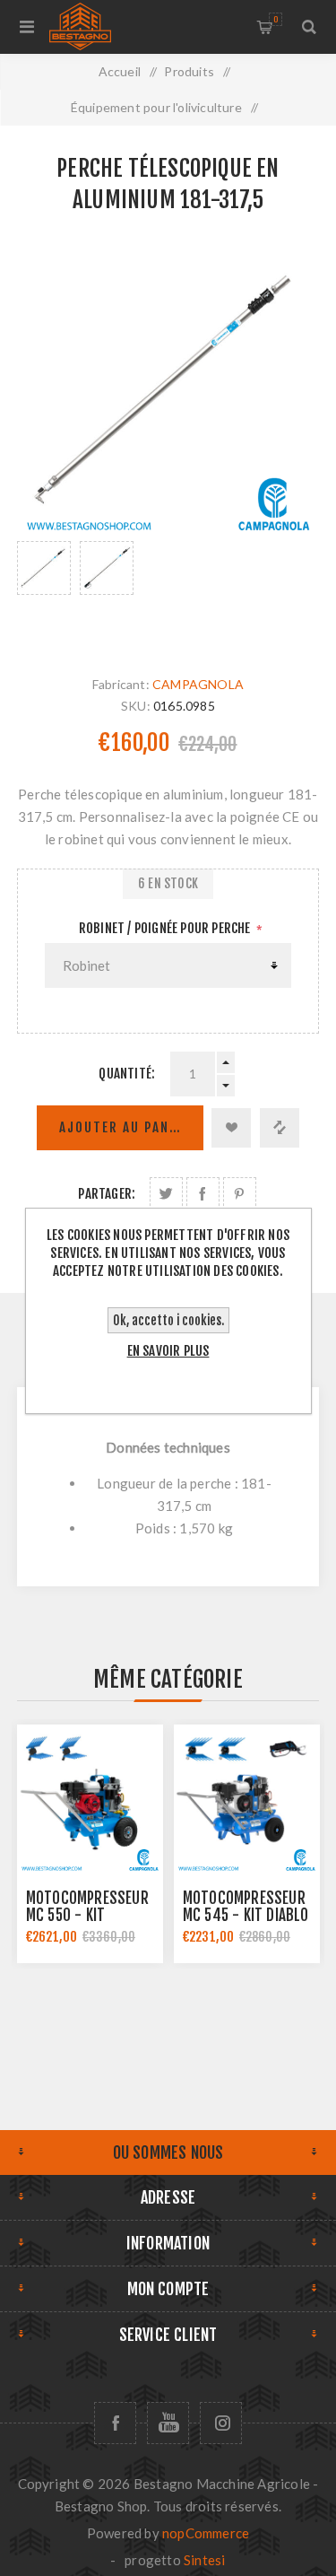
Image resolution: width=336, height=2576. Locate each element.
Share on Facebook (203, 1194)
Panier (276, 19)
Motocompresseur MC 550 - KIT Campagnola (87, 1915)
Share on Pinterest (240, 1194)
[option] (44, 590)
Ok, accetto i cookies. (168, 1320)
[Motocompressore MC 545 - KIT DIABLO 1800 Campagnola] (247, 1798)
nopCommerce (206, 2533)
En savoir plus (168, 1351)
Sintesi (204, 2560)
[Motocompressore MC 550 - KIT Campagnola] (90, 1798)
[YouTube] (168, 2423)
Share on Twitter (166, 1194)
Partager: (107, 1194)
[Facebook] (115, 2423)
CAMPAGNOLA (198, 684)
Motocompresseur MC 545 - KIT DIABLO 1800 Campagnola (246, 1915)
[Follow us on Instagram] (221, 2423)
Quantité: (127, 1074)
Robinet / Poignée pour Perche (166, 928)
